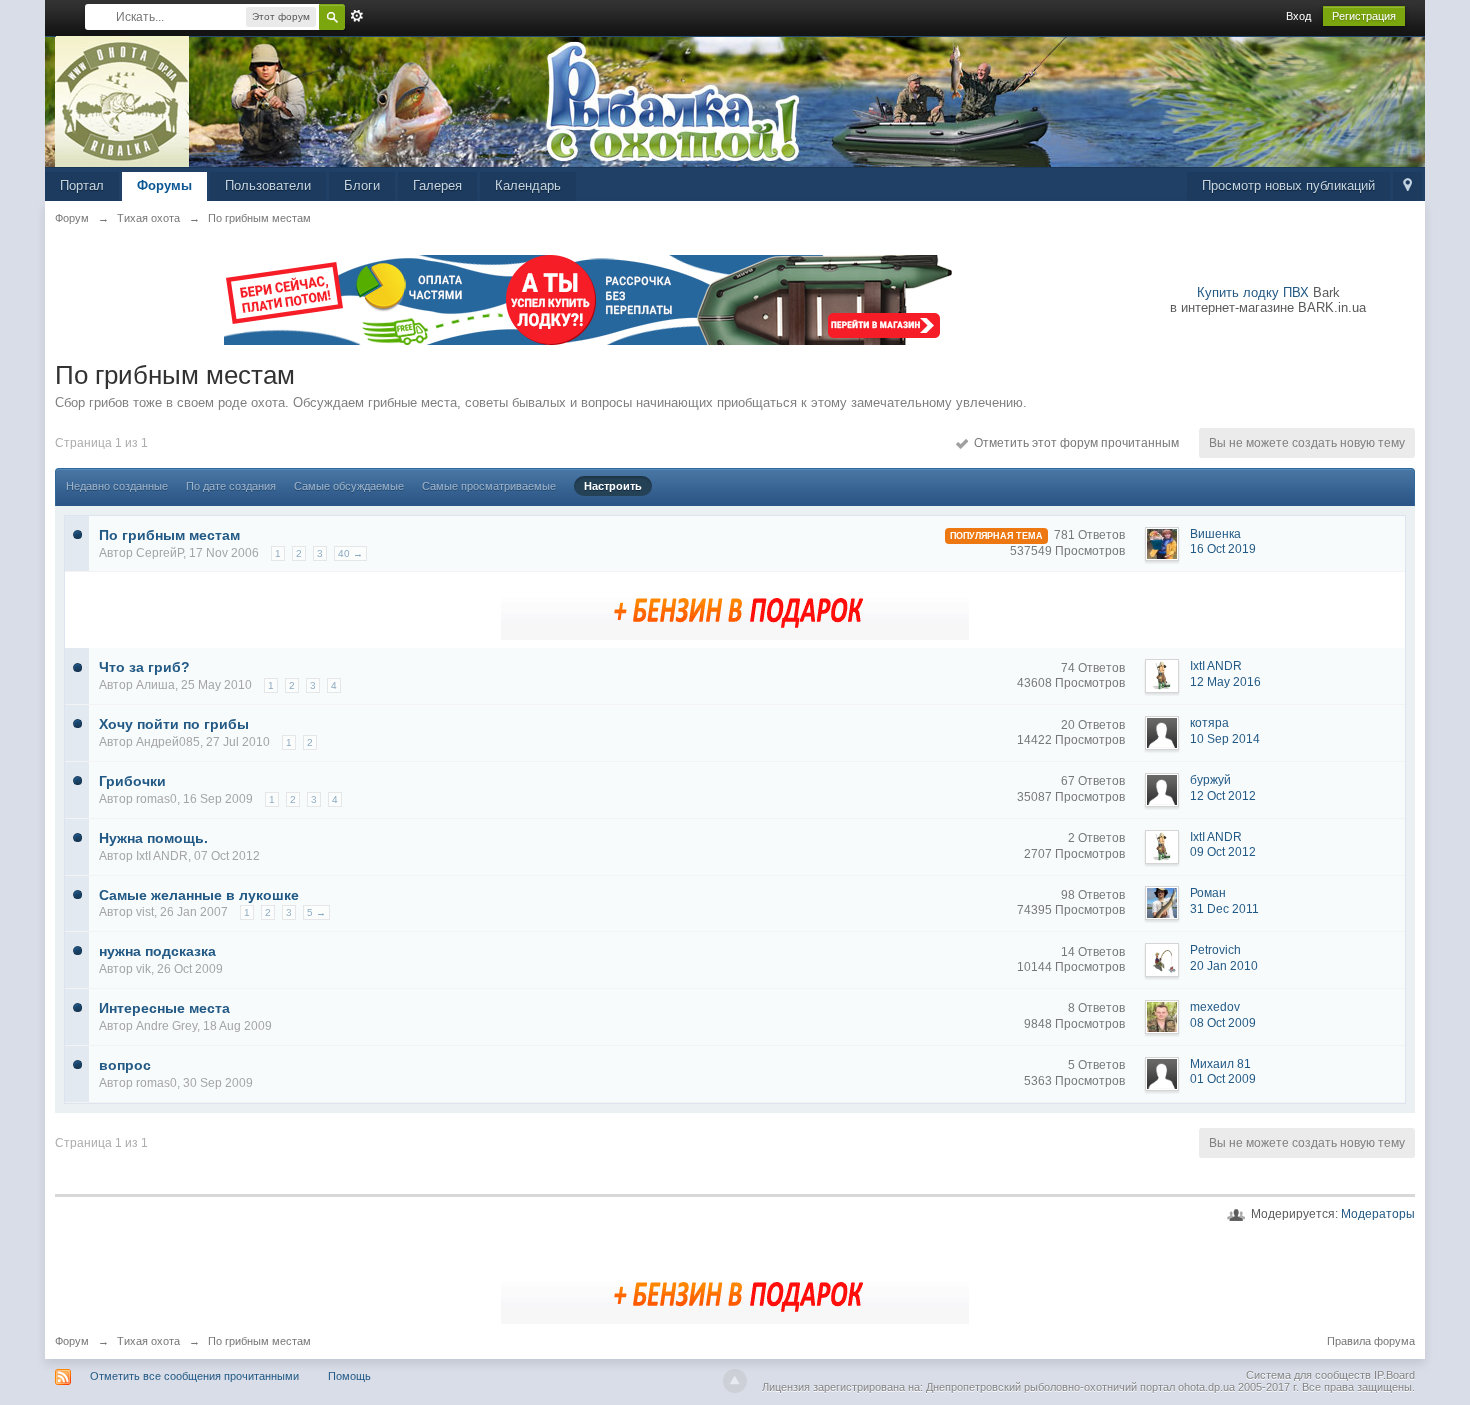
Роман (1208, 893)
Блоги (362, 185)
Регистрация (1364, 16)
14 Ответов (1093, 952)
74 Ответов (1093, 668)
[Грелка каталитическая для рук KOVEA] (735, 609)
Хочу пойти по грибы (174, 724)
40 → (350, 553)
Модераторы (1378, 1214)
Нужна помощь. (153, 838)
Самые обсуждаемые (349, 486)
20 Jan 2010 (1224, 966)
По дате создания (231, 486)
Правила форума (1371, 1341)
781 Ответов (1089, 535)
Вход (1298, 16)
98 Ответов (1093, 895)
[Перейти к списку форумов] (122, 100)
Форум (72, 1341)
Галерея (437, 185)
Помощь (349, 1376)
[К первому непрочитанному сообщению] (77, 533)
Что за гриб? (144, 667)
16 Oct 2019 (1223, 549)
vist (145, 912)
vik (143, 969)
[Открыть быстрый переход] (1407, 186)
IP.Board (1394, 1375)
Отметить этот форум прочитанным (1073, 443)
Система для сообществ (1308, 1375)
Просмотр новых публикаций (1288, 185)
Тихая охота (148, 1341)
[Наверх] (735, 1381)
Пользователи (268, 185)
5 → (316, 912)
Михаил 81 (1220, 1064)
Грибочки (132, 781)
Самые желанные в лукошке (199, 895)
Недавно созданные (117, 486)
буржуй (1210, 780)
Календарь (528, 185)
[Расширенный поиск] (357, 16)
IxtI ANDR (1216, 666)
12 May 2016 (1225, 682)
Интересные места (164, 1008)
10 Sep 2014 (1225, 739)
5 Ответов (1096, 1065)
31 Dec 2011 (1224, 909)
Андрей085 (168, 742)
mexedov (1215, 1007)
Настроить (613, 486)
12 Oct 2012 (1223, 796)
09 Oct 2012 (1223, 852)
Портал (82, 185)
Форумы (164, 185)
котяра (1209, 723)
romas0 (156, 799)
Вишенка (1215, 534)
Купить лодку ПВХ (1253, 292)
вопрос (125, 1065)
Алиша (155, 685)
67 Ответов (1093, 781)
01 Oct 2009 (1223, 1079)
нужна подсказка (157, 951)
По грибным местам (169, 535)
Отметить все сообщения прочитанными (194, 1376)
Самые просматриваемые (489, 486)
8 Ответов (1096, 1008)
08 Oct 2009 (1223, 1023)
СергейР (159, 553)
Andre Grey (166, 1026)
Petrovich (1215, 950)
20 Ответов (1093, 725)
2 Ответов (1096, 838)
